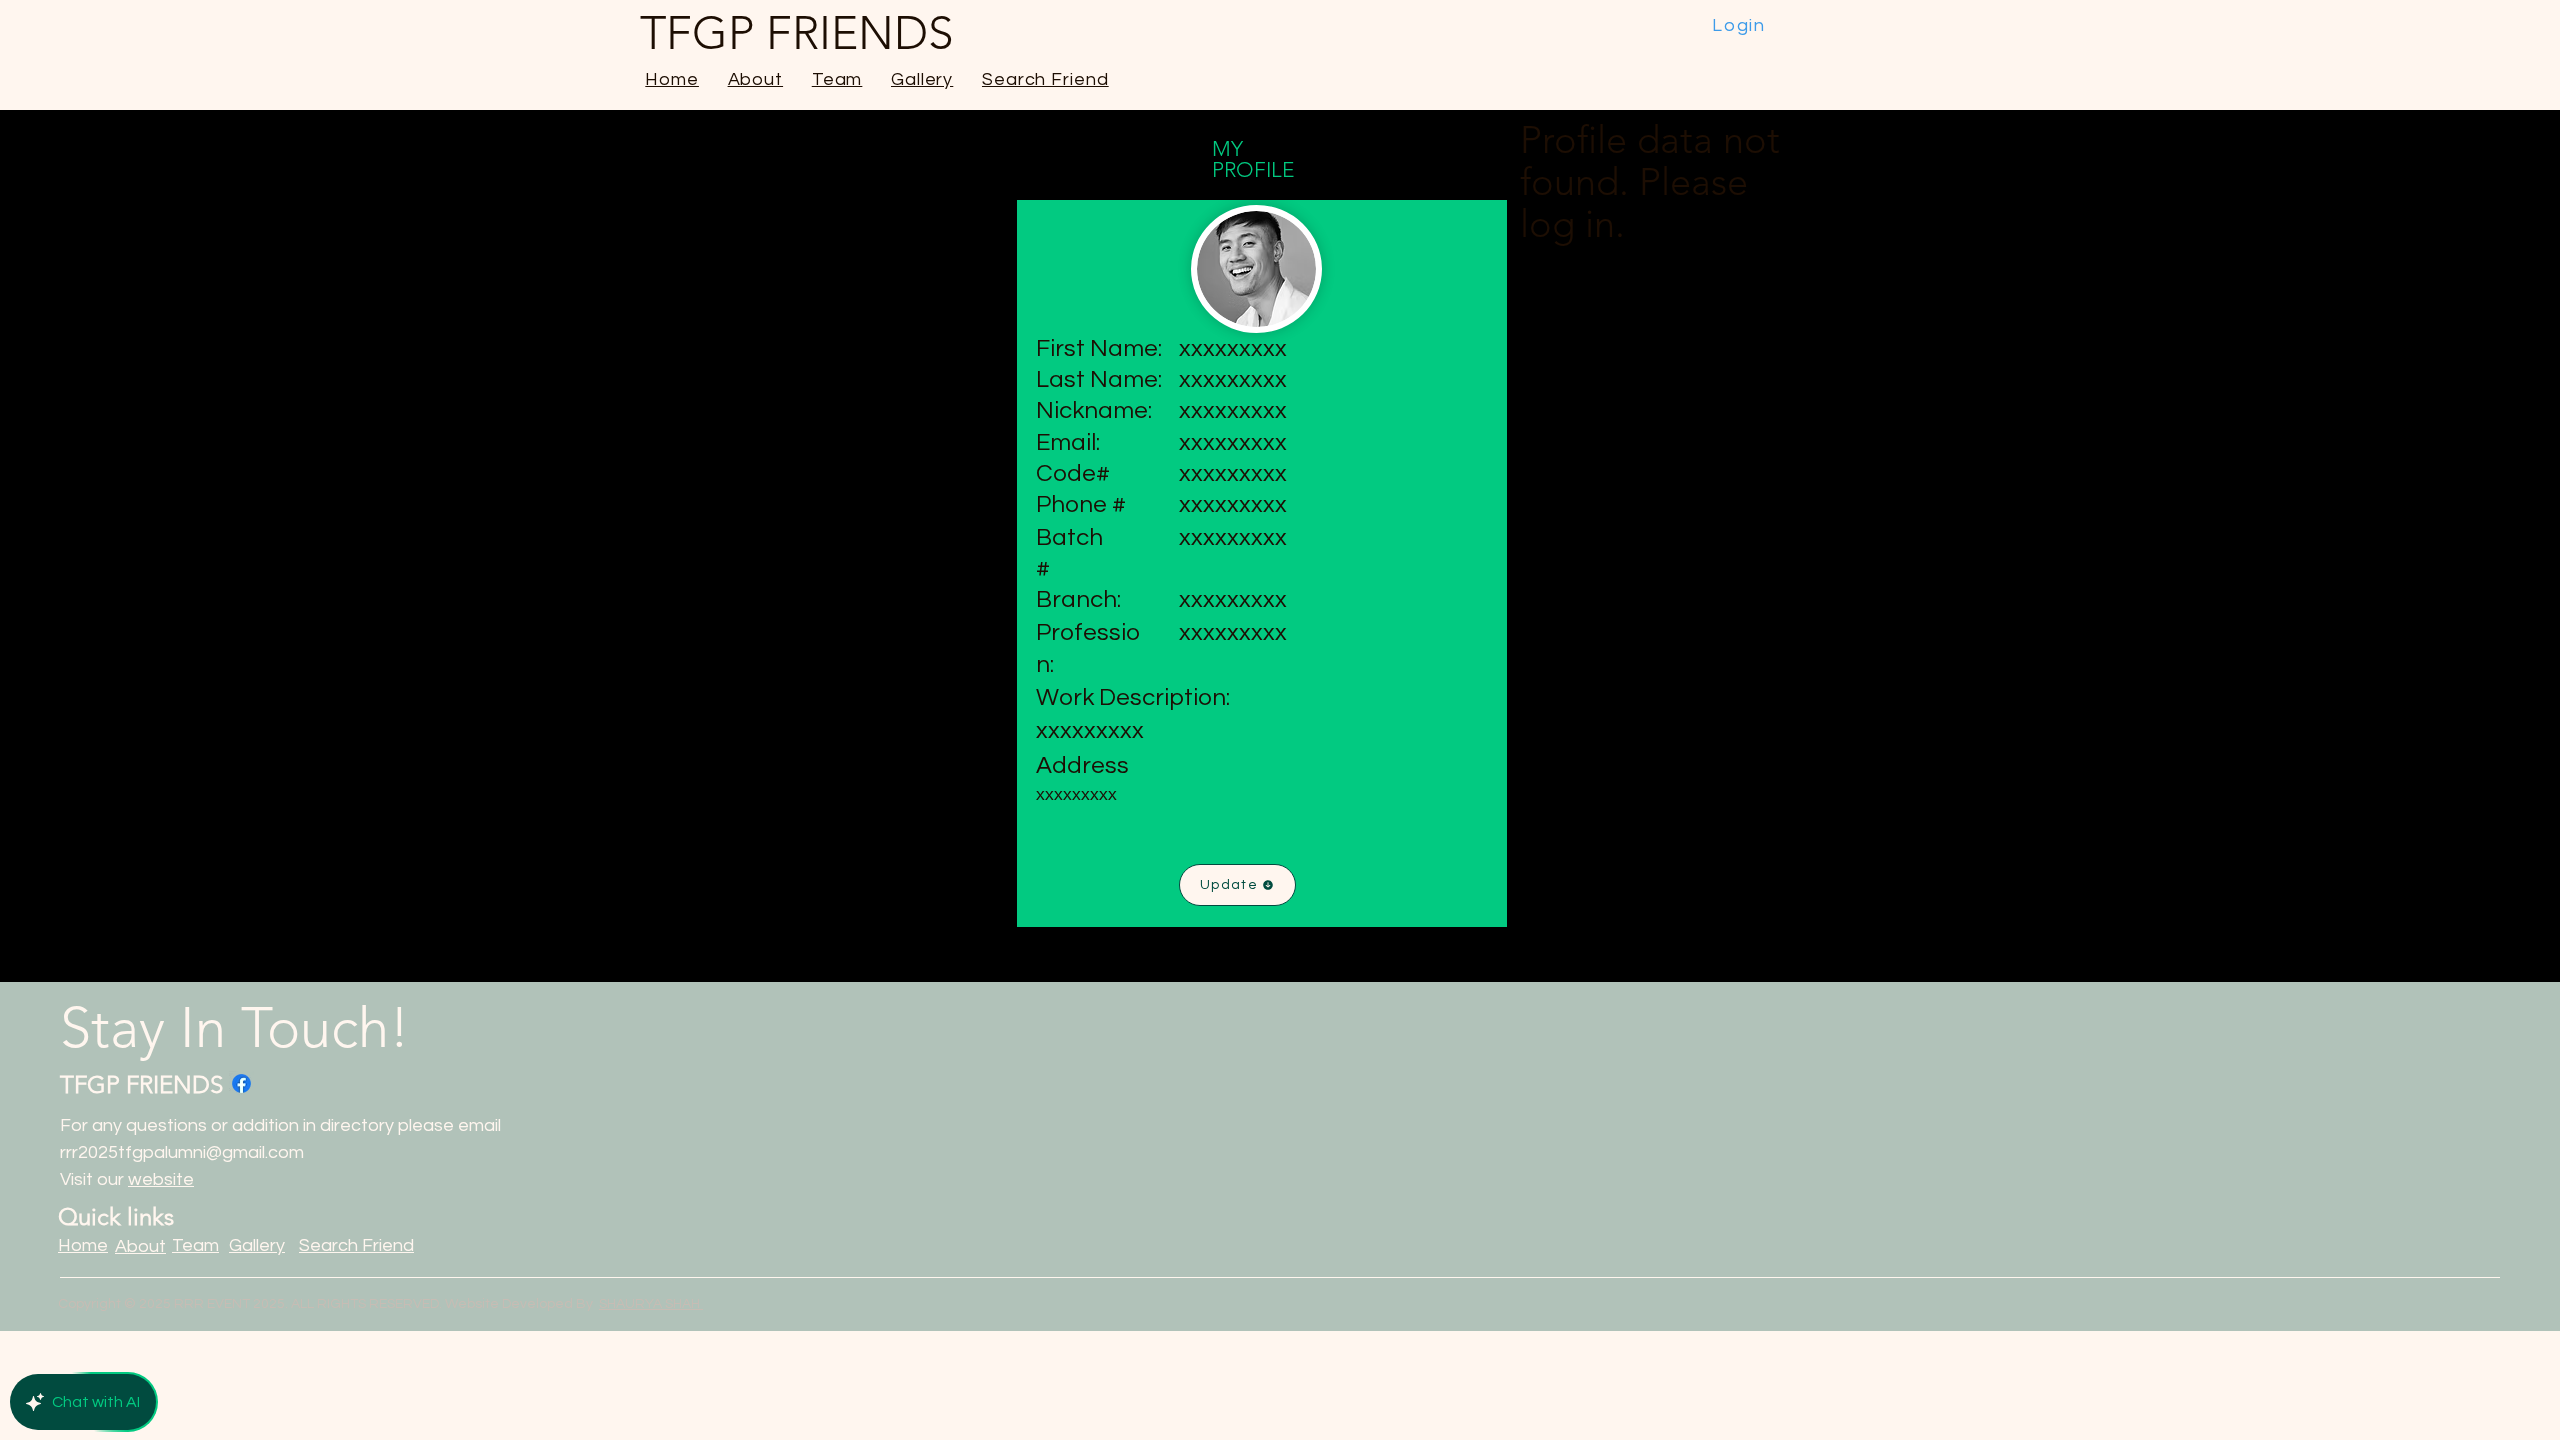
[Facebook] (241, 1083)
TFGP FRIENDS (141, 1084)
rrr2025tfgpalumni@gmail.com (182, 1152)
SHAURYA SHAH (651, 1304)
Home (83, 1245)
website (161, 1179)
